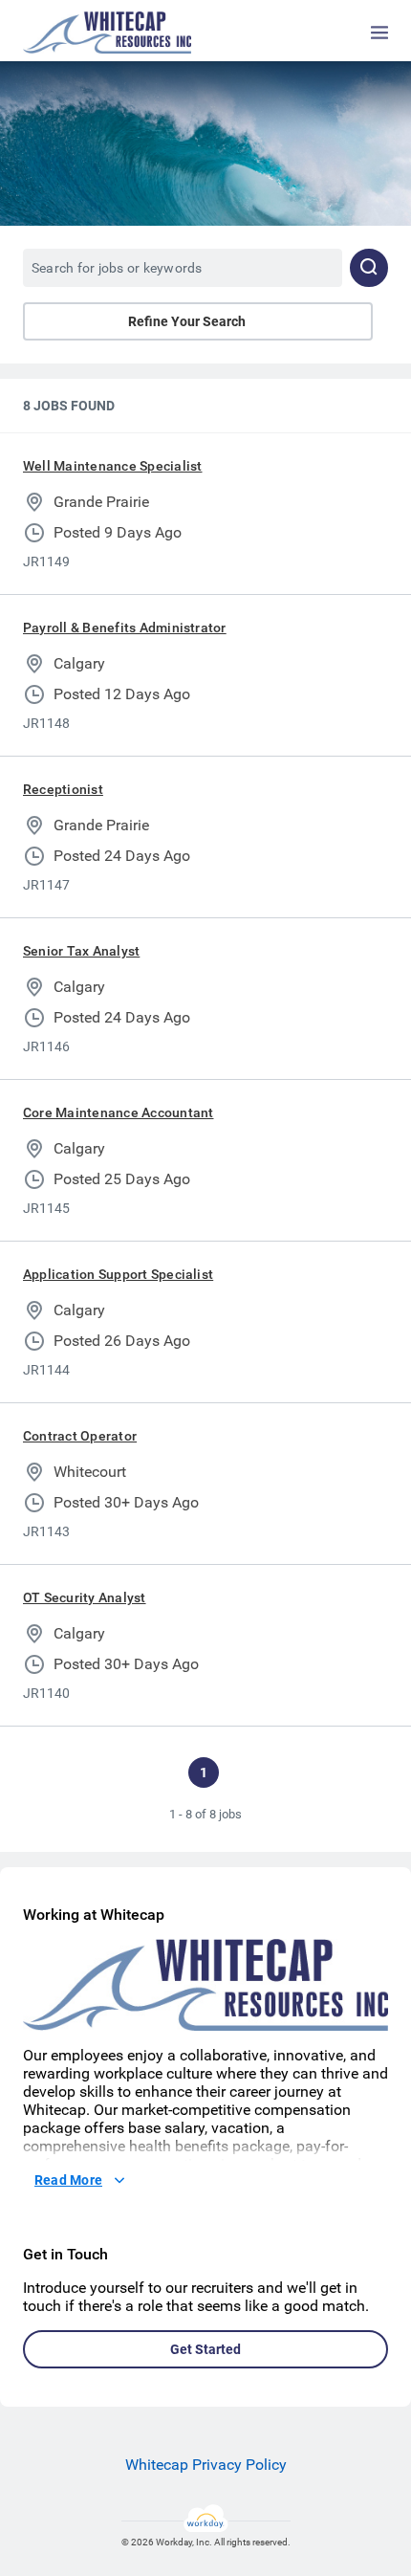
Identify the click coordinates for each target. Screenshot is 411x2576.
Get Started (205, 2349)
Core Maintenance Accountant (118, 1112)
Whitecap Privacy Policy (206, 2465)
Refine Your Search (187, 321)
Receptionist (63, 789)
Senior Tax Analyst (81, 951)
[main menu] (379, 33)
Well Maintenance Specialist (112, 466)
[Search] (369, 268)
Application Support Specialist (118, 1274)
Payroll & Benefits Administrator (125, 627)
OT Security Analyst (85, 1597)
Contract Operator (80, 1436)
